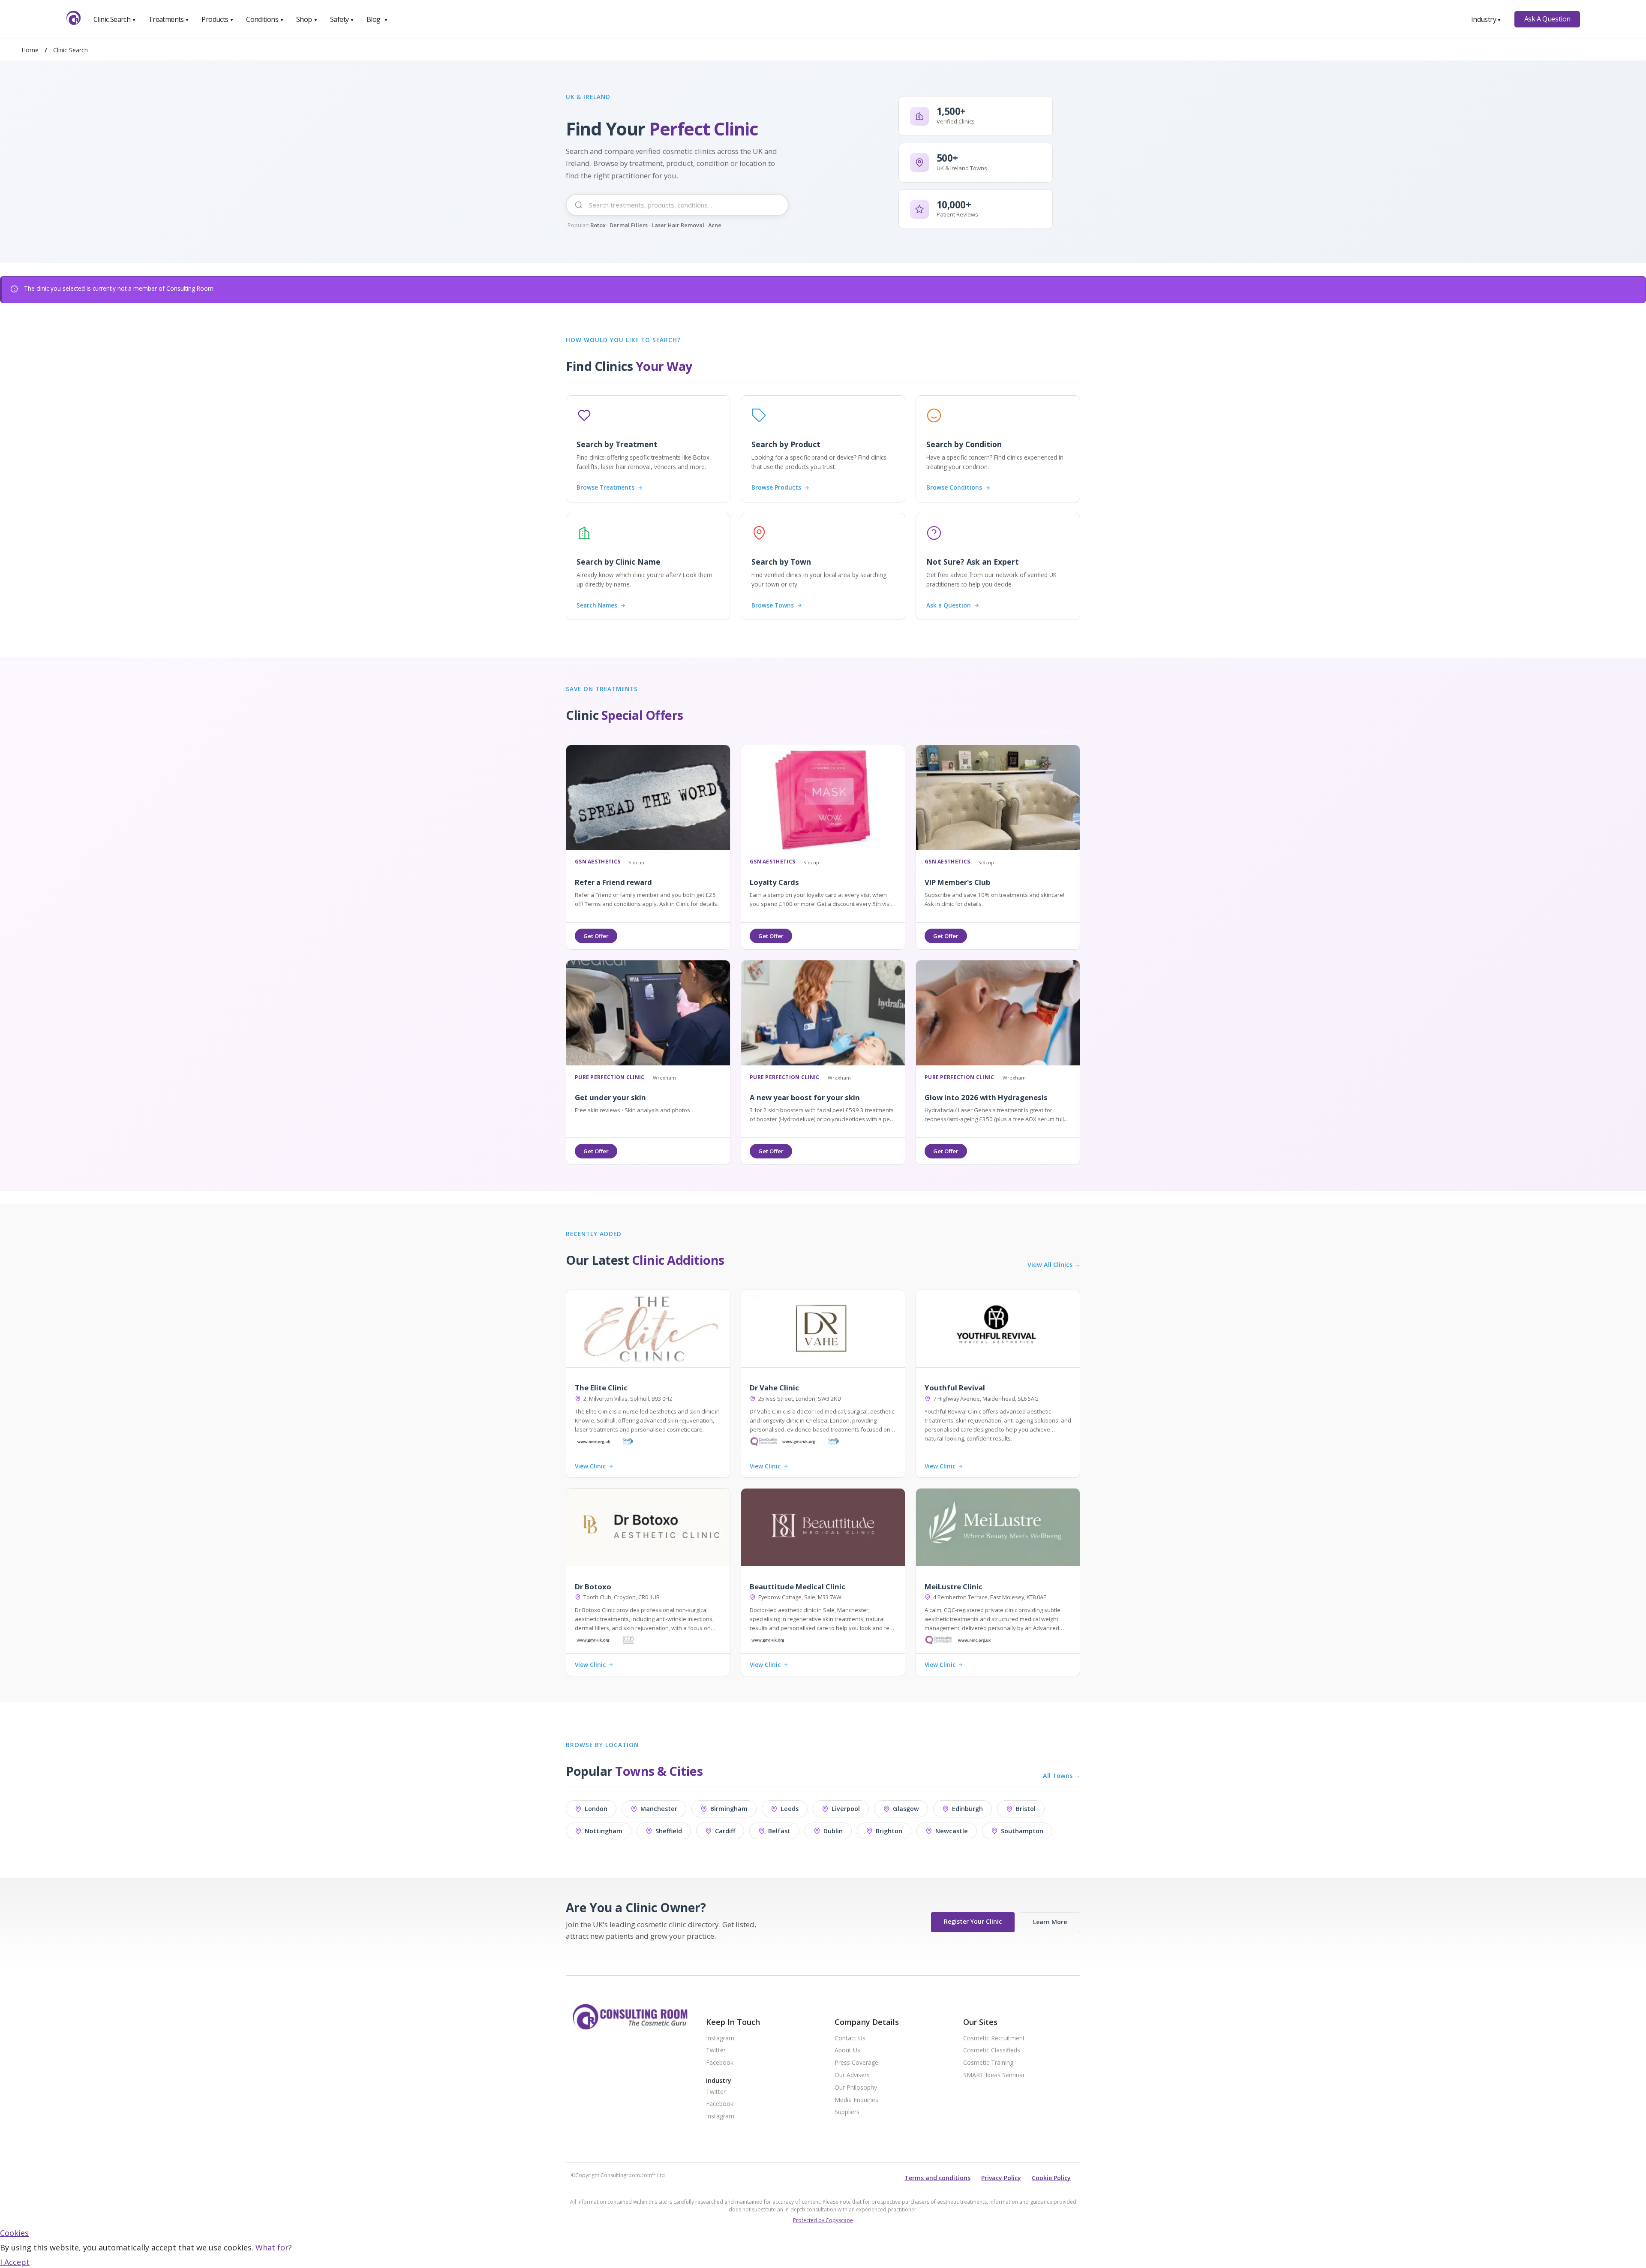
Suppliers (847, 2112)
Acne (715, 225)
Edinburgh (967, 1809)
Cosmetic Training (988, 2063)
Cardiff (725, 1831)
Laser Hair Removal (678, 225)
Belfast (779, 1831)
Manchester (659, 1809)
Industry (1486, 19)
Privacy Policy (1001, 2178)
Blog (377, 19)
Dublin (833, 1831)
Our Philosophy (856, 2088)
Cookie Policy (1051, 2178)
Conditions (265, 19)
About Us (847, 2050)
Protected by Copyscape (823, 2220)
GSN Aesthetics (598, 862)
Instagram (720, 2038)
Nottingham (604, 1831)
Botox (598, 225)
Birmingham (729, 1809)
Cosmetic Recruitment (994, 2038)
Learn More (1050, 1922)
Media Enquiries (856, 2100)
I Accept (15, 2262)
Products (218, 19)
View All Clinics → (1054, 1265)
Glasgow (906, 1809)
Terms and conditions (937, 2178)
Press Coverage (856, 2063)
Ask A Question (1547, 19)
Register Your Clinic (973, 1921)
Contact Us (850, 2038)
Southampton (1022, 1831)
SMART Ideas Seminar (994, 2075)
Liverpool (846, 1809)
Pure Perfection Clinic (610, 1078)
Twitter (716, 2050)
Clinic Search (115, 19)
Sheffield (669, 1831)
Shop (307, 19)
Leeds (790, 1809)
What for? (274, 2247)
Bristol (1026, 1809)
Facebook (720, 2063)
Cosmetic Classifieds (992, 2050)
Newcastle (952, 1831)
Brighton (889, 1831)
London (596, 1809)
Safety (342, 19)
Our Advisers (852, 2075)
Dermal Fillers (629, 225)
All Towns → (1062, 1776)
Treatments (169, 19)
